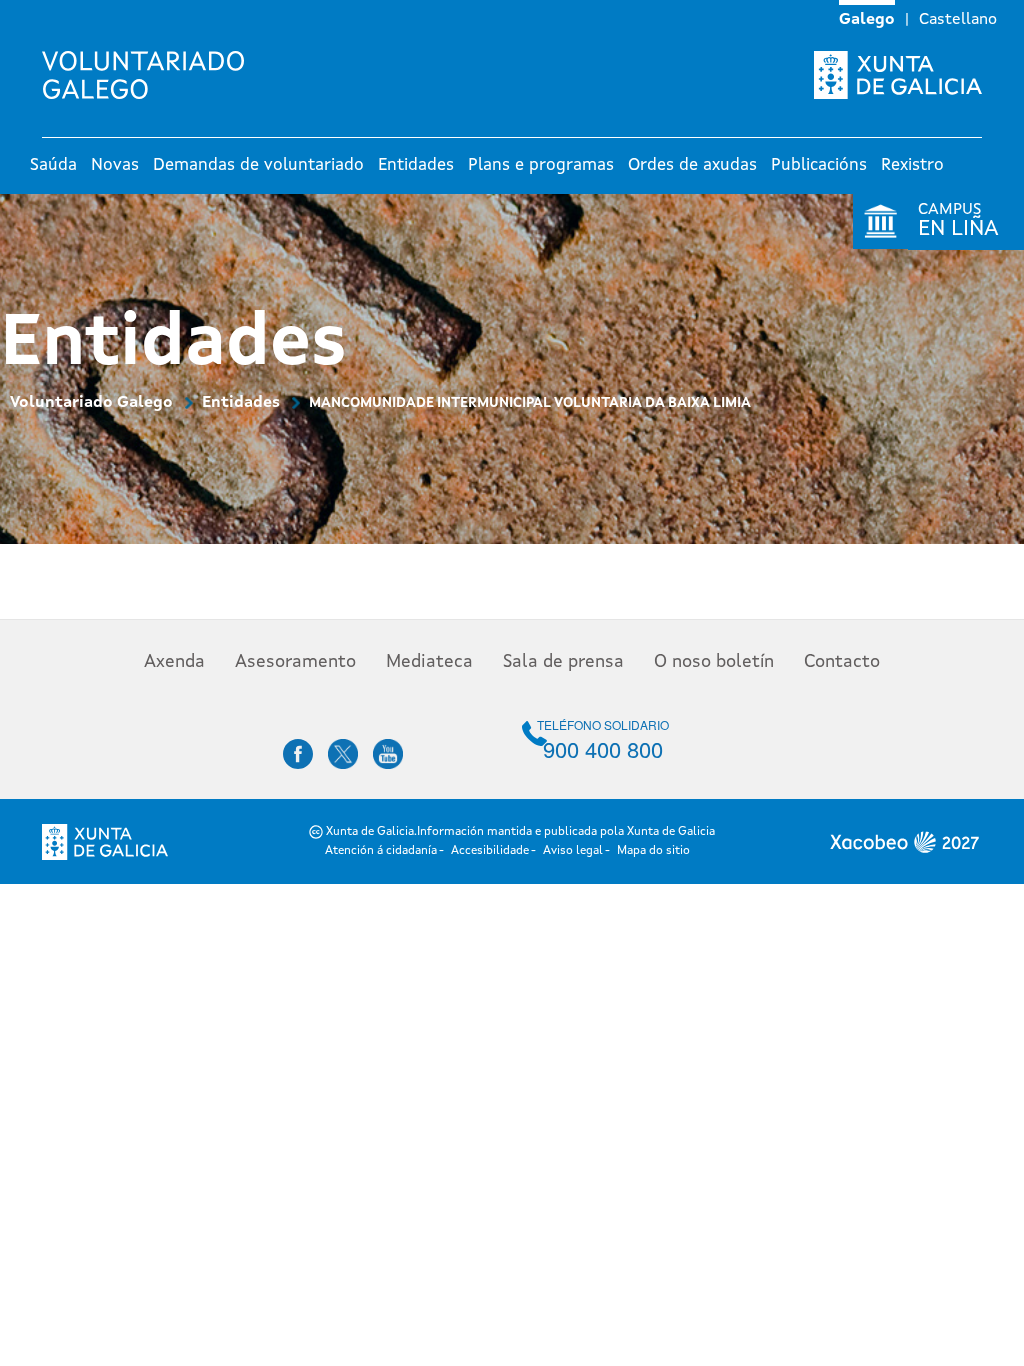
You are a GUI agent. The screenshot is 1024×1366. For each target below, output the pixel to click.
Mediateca (429, 662)
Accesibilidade (490, 851)
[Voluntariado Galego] (150, 75)
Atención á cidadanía (381, 851)
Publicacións (819, 165)
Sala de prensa (563, 662)
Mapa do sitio (653, 851)
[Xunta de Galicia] (898, 75)
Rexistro (912, 165)
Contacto (842, 662)
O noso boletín (714, 662)
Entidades (416, 165)
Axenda (174, 662)
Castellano (958, 20)
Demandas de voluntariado (258, 165)
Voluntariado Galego (91, 403)
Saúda (53, 165)
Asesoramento (295, 662)
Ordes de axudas (692, 165)
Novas (115, 165)
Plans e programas (541, 165)
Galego (867, 20)
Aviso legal (573, 851)
